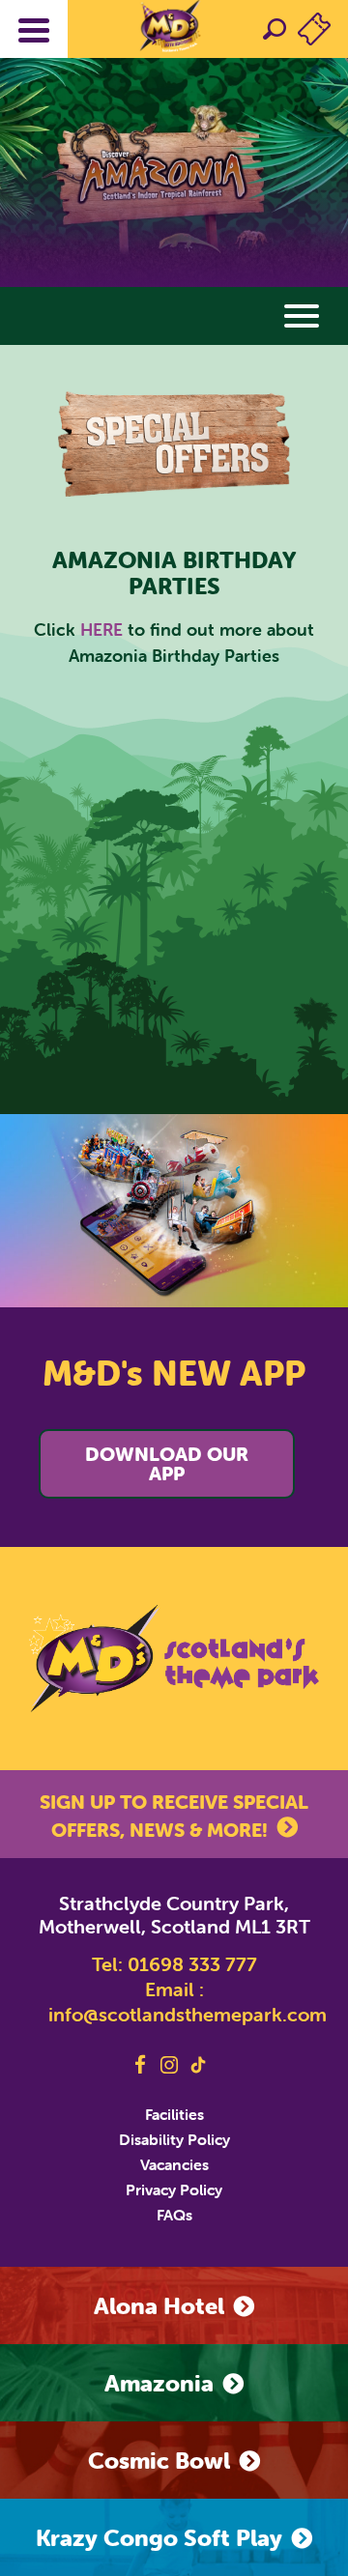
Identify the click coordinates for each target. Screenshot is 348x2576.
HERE (101, 630)
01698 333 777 (192, 1964)
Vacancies (174, 2164)
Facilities (174, 2114)
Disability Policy (174, 2139)
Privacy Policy (174, 2190)
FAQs (174, 2215)
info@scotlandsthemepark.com (188, 2014)
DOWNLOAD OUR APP (167, 1463)
